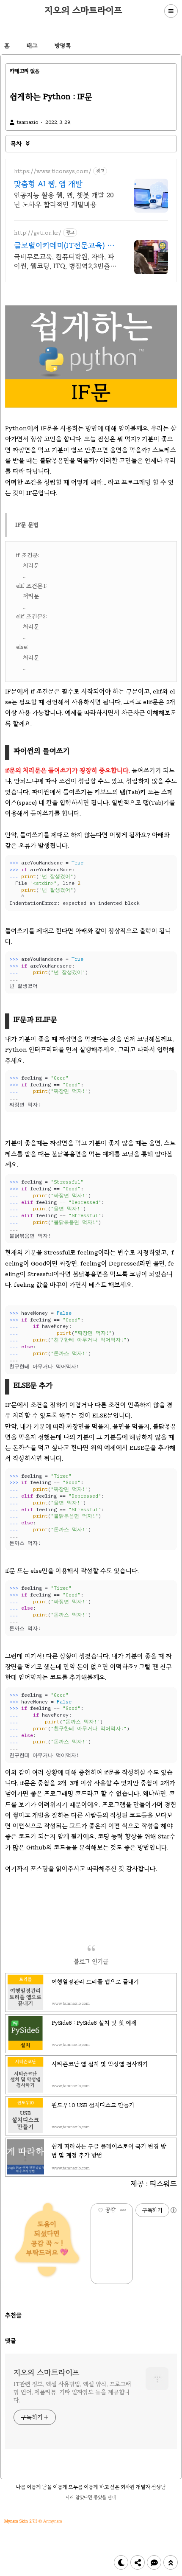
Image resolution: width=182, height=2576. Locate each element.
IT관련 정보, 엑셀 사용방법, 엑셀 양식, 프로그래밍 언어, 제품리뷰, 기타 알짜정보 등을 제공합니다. (72, 2392)
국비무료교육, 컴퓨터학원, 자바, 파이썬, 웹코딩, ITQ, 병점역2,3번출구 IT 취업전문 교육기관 (65, 262)
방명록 (63, 46)
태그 (32, 46)
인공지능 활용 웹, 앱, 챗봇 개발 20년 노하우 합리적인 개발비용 (64, 200)
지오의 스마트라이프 (83, 10)
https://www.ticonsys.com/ (53, 171)
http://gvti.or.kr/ (38, 233)
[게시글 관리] (123, 2210)
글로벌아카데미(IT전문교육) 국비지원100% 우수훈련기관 (64, 246)
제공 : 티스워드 (154, 2184)
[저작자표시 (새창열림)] (173, 2210)
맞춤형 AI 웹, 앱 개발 (48, 184)
